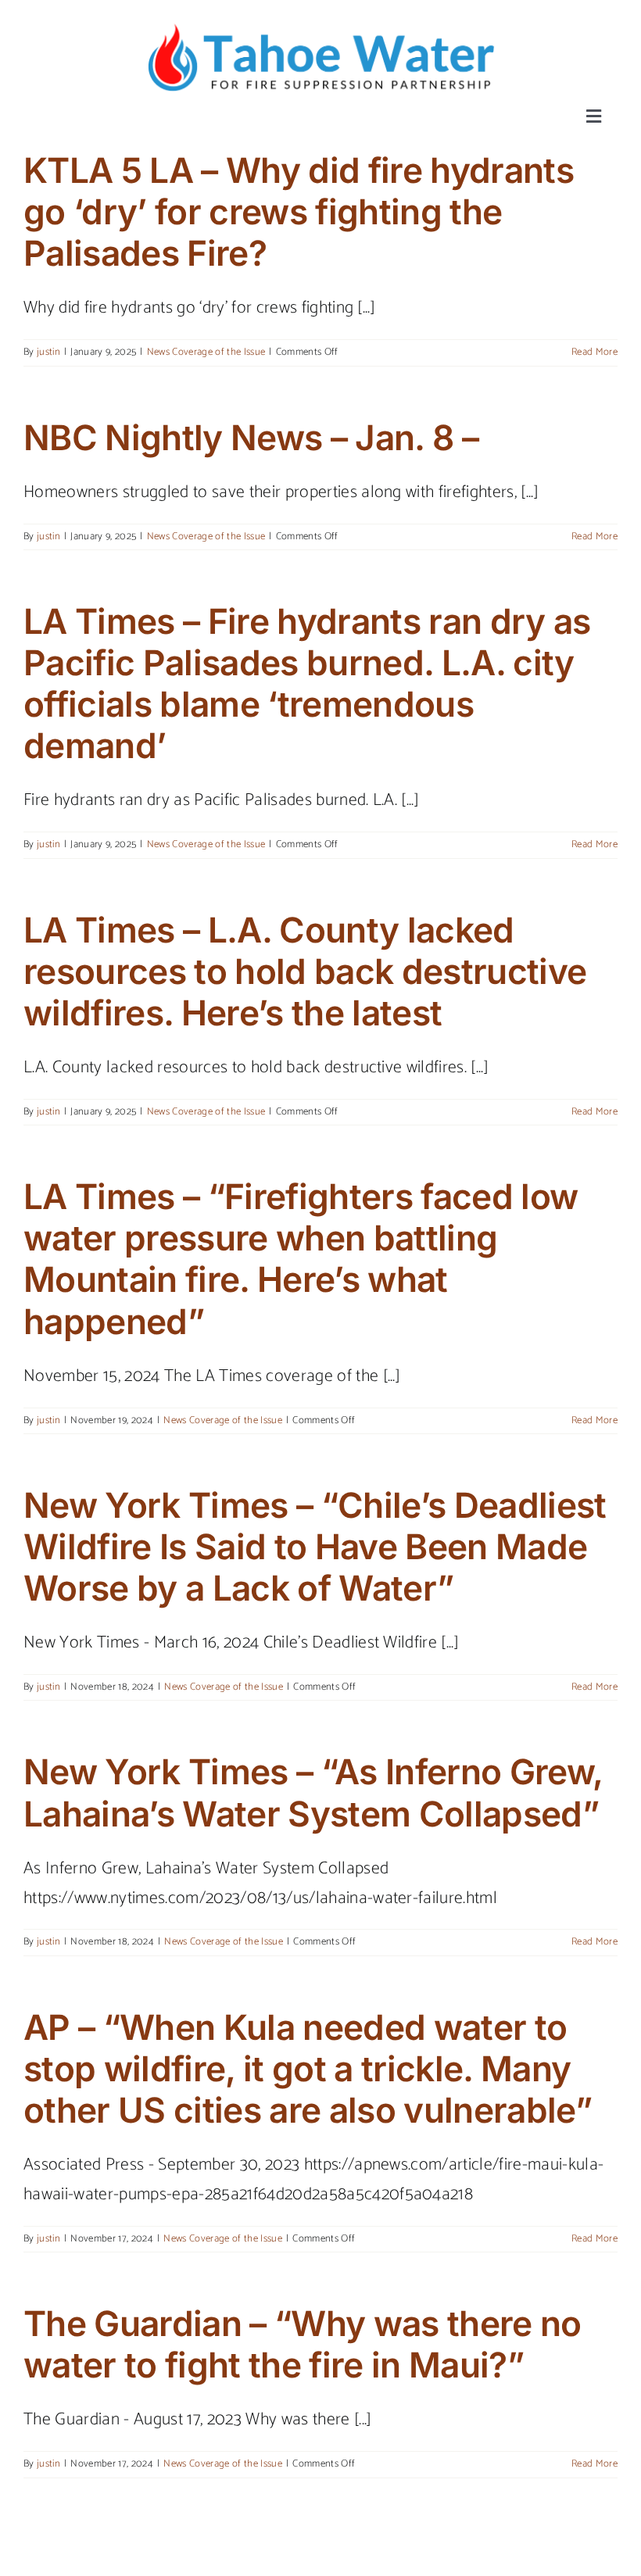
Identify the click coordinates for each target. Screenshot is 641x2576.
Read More (594, 352)
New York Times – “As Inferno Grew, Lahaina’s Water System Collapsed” (313, 1792)
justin (48, 352)
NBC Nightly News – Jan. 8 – (251, 438)
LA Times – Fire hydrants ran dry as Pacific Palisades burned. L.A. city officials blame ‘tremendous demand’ (307, 683)
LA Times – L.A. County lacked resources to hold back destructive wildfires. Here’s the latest (305, 971)
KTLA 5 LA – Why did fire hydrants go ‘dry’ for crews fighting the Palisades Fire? (299, 212)
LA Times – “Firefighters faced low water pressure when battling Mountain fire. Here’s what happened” (301, 1259)
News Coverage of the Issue (206, 352)
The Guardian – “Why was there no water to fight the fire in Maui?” (303, 2344)
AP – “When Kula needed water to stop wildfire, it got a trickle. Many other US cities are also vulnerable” (308, 2069)
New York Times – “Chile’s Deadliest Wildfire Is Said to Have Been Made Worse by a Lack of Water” (315, 1547)
